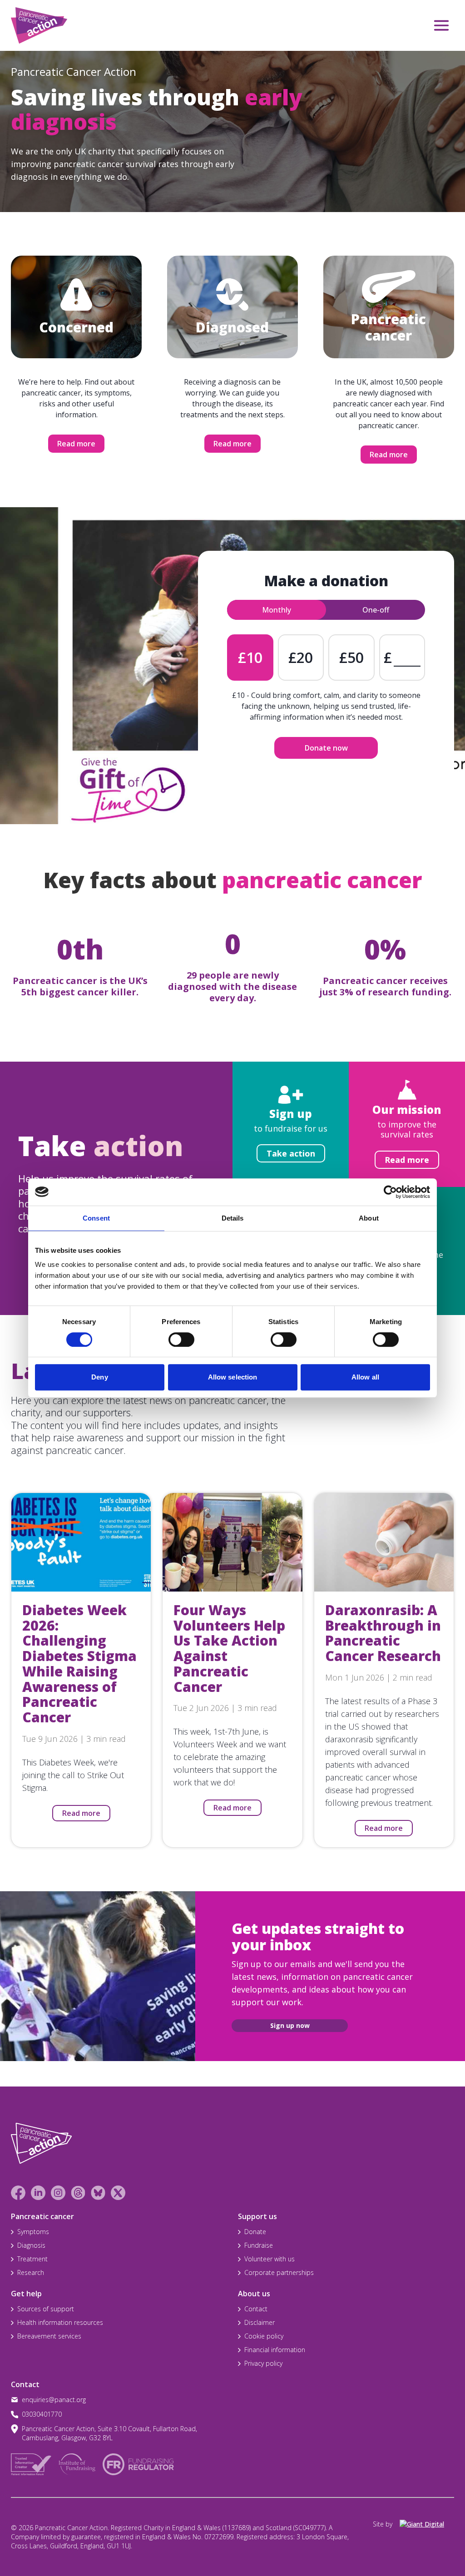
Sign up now (290, 2025)
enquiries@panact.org (54, 2400)
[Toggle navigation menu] (441, 25)
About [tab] (369, 1218)
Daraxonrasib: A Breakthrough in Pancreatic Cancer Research (383, 1633)
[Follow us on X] (118, 2193)
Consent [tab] (96, 1218)
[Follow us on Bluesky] (98, 2193)
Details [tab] (233, 1218)
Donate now (326, 748)
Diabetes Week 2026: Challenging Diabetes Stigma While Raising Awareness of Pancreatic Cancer (79, 1664)
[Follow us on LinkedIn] (38, 2193)
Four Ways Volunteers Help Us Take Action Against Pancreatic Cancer (229, 1648)
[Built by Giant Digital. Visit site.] (427, 2524)
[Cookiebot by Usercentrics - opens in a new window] (390, 1192)
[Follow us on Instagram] (58, 2193)
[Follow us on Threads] (78, 2193)
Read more (76, 444)
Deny (99, 1377)
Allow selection (233, 1377)
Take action (291, 1153)
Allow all (365, 1377)
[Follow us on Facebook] (18, 2193)
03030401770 (42, 2414)
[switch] (172, 1336)
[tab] (277, 610)
